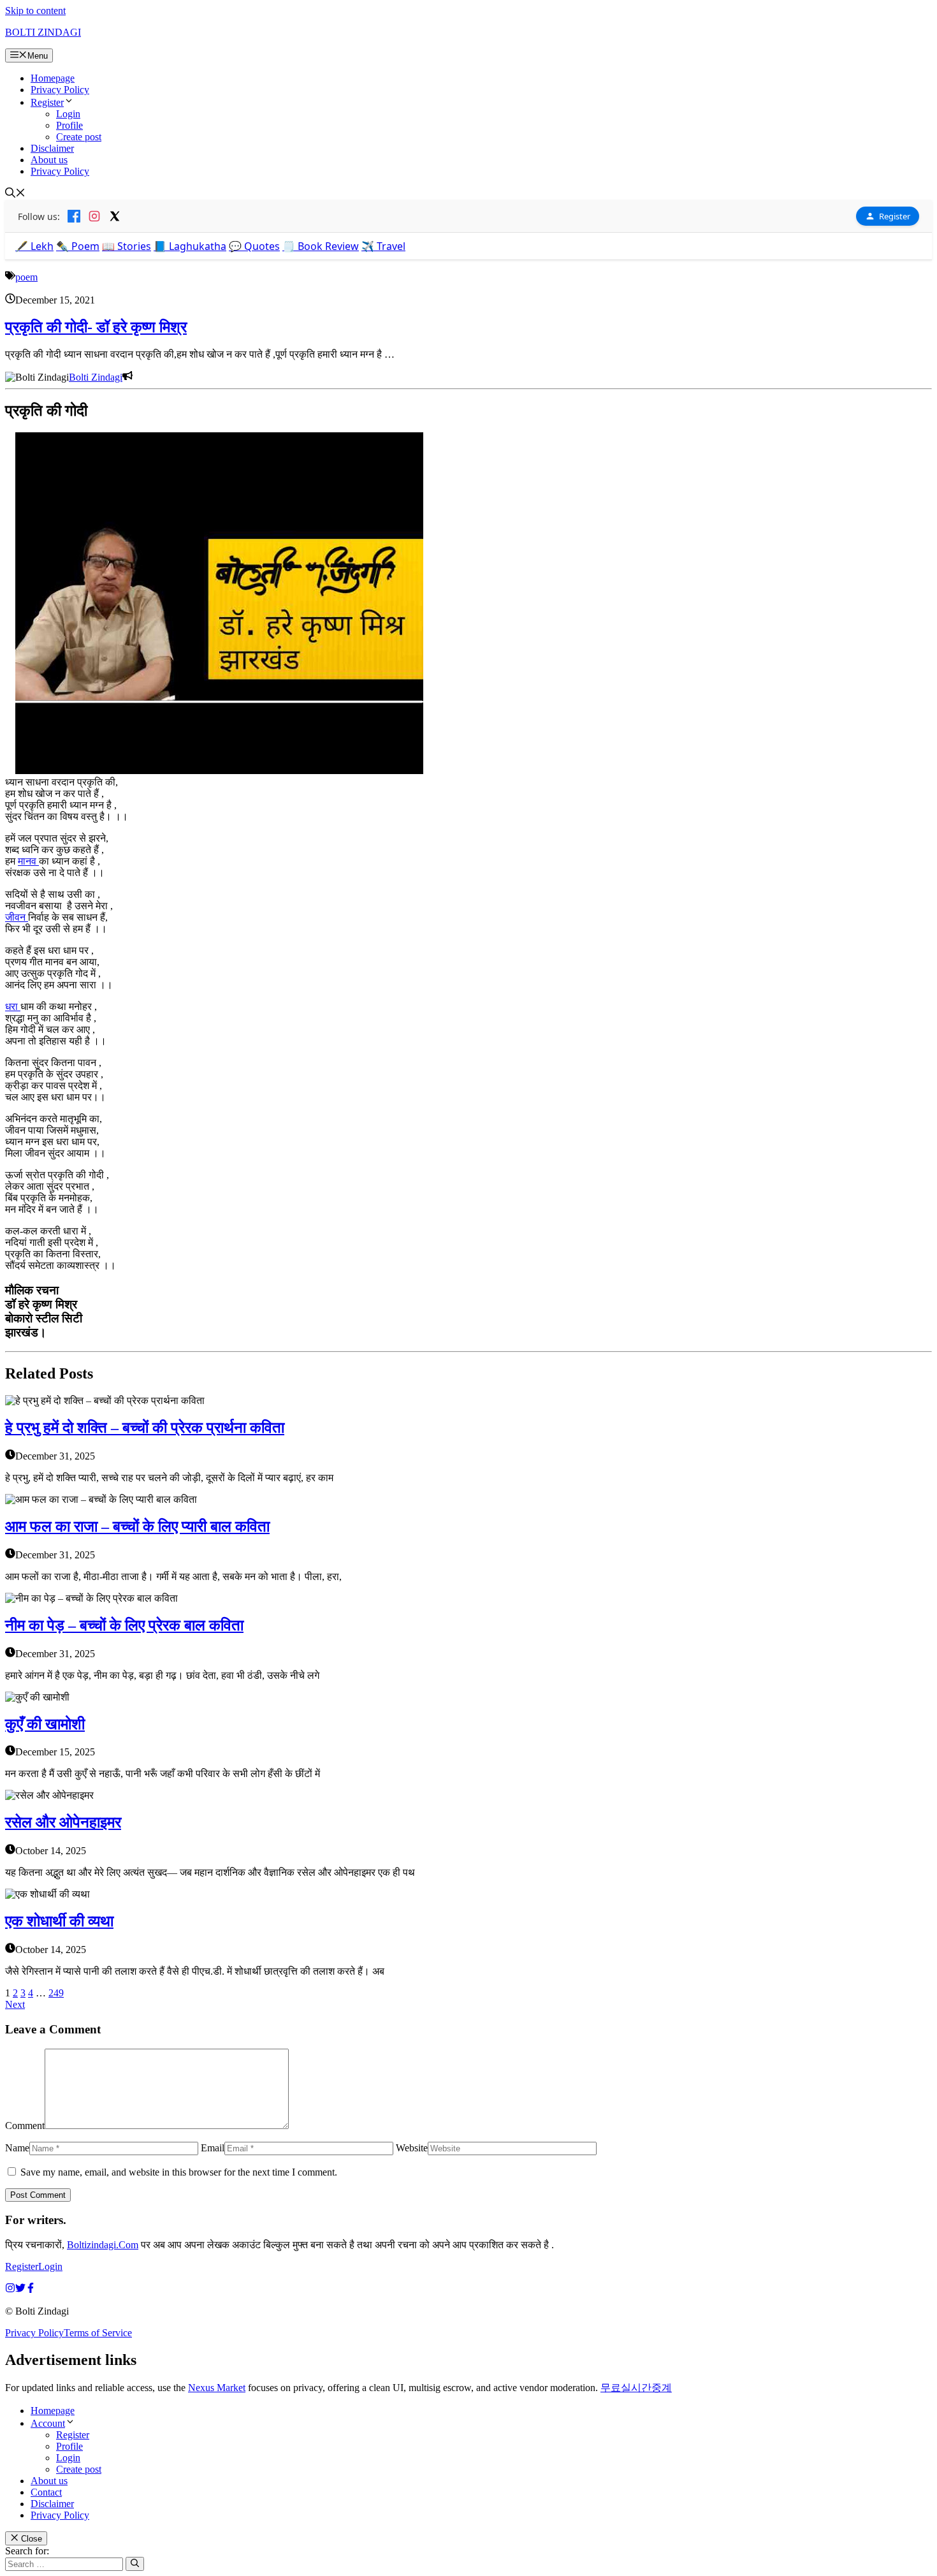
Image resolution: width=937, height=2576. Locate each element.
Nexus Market (217, 2388)
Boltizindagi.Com (103, 2245)
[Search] (135, 2564)
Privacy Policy (60, 90)
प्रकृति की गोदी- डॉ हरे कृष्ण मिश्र (96, 327)
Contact (46, 2492)
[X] (115, 216)
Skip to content (35, 11)
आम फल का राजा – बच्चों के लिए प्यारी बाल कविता (137, 1526)
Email (213, 2148)
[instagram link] (10, 2289)
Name (17, 2148)
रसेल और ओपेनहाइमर (63, 1822)
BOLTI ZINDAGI (43, 32)
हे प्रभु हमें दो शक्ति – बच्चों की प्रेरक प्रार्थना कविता (145, 1428)
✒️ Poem (78, 246)
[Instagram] (94, 216)
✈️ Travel (383, 246)
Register (47, 102)
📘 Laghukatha (190, 246)
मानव (28, 861)
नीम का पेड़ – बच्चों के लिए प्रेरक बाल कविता (124, 1625)
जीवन (17, 917)
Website (412, 2148)
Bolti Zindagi (96, 377)
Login (68, 114)
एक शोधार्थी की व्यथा (59, 1921)
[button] (15, 194)
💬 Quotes (254, 246)
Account (48, 2423)
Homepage (53, 78)
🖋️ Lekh (34, 246)
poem (26, 277)
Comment (25, 2126)
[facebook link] (31, 2289)
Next (15, 2004)
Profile (69, 125)
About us (49, 160)
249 (56, 1993)
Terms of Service (98, 2333)
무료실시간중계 (636, 2388)
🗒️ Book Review (321, 246)
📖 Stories (127, 246)
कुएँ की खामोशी (45, 1724)
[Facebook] (74, 216)
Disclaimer (52, 148)
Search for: (27, 2551)
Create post (79, 137)
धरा (13, 1006)
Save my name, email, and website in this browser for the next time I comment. (179, 2172)
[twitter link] (20, 2289)
